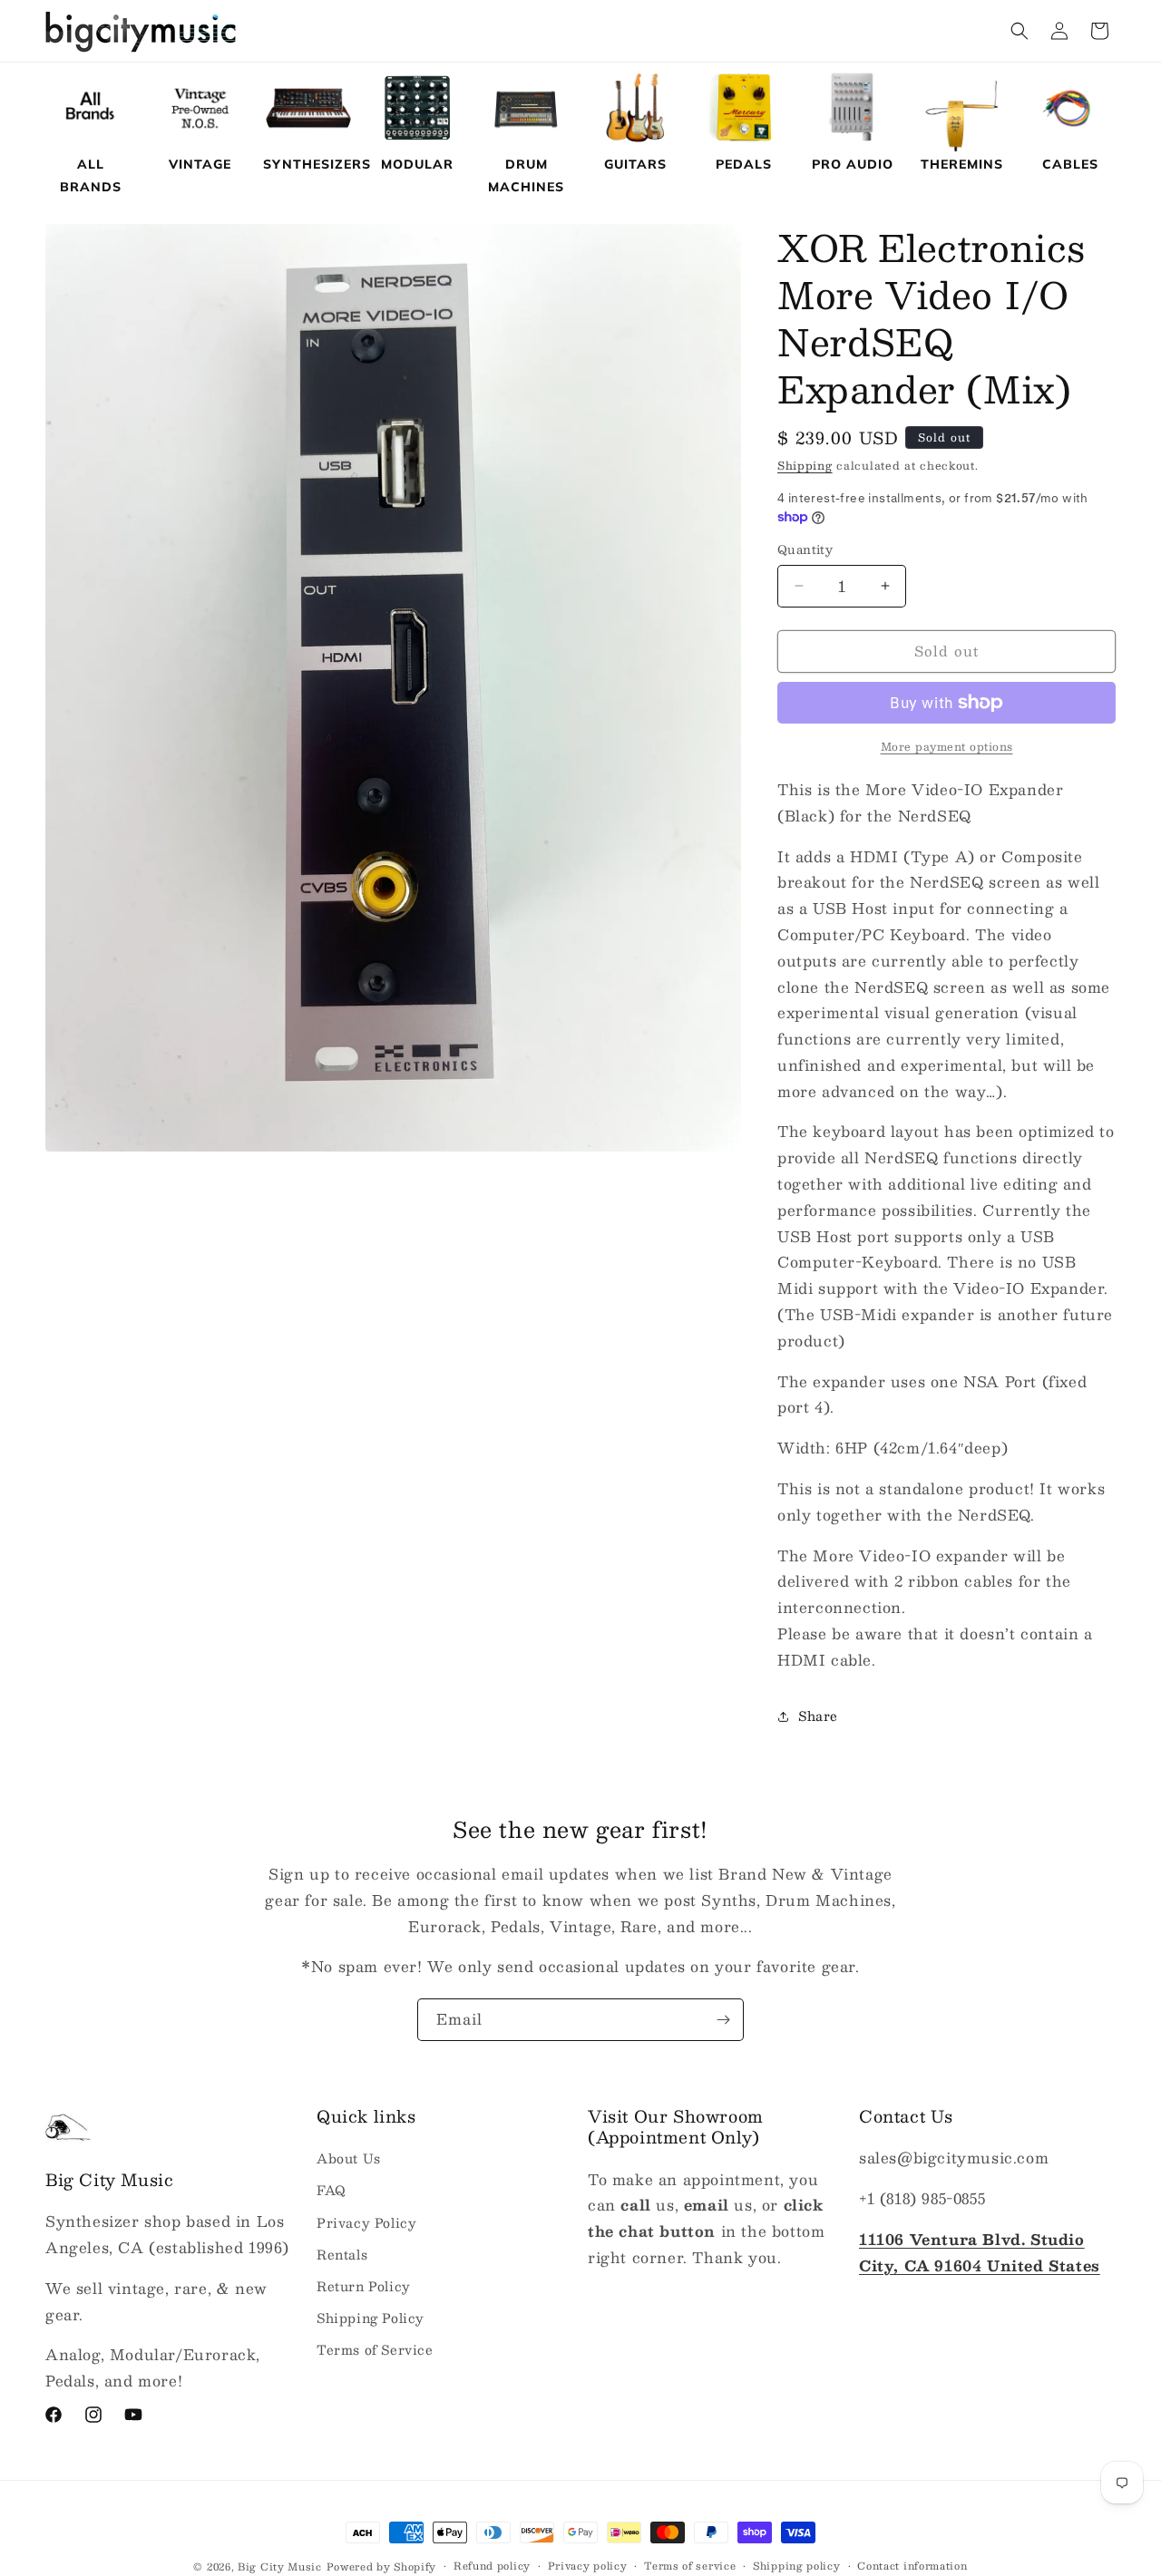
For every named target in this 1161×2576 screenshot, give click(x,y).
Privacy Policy (366, 2222)
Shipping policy (797, 2566)
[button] (1020, 31)
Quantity (805, 550)
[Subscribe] (723, 2020)
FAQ (332, 2191)
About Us (349, 2159)
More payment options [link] (947, 746)
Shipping (805, 465)
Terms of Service (375, 2350)
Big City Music (280, 2566)
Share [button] (818, 1716)
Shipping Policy (371, 2318)
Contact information (912, 2566)
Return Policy (364, 2286)
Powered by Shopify (382, 2566)
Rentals (342, 2254)
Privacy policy (588, 2566)
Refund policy (492, 2566)
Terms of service (690, 2566)
